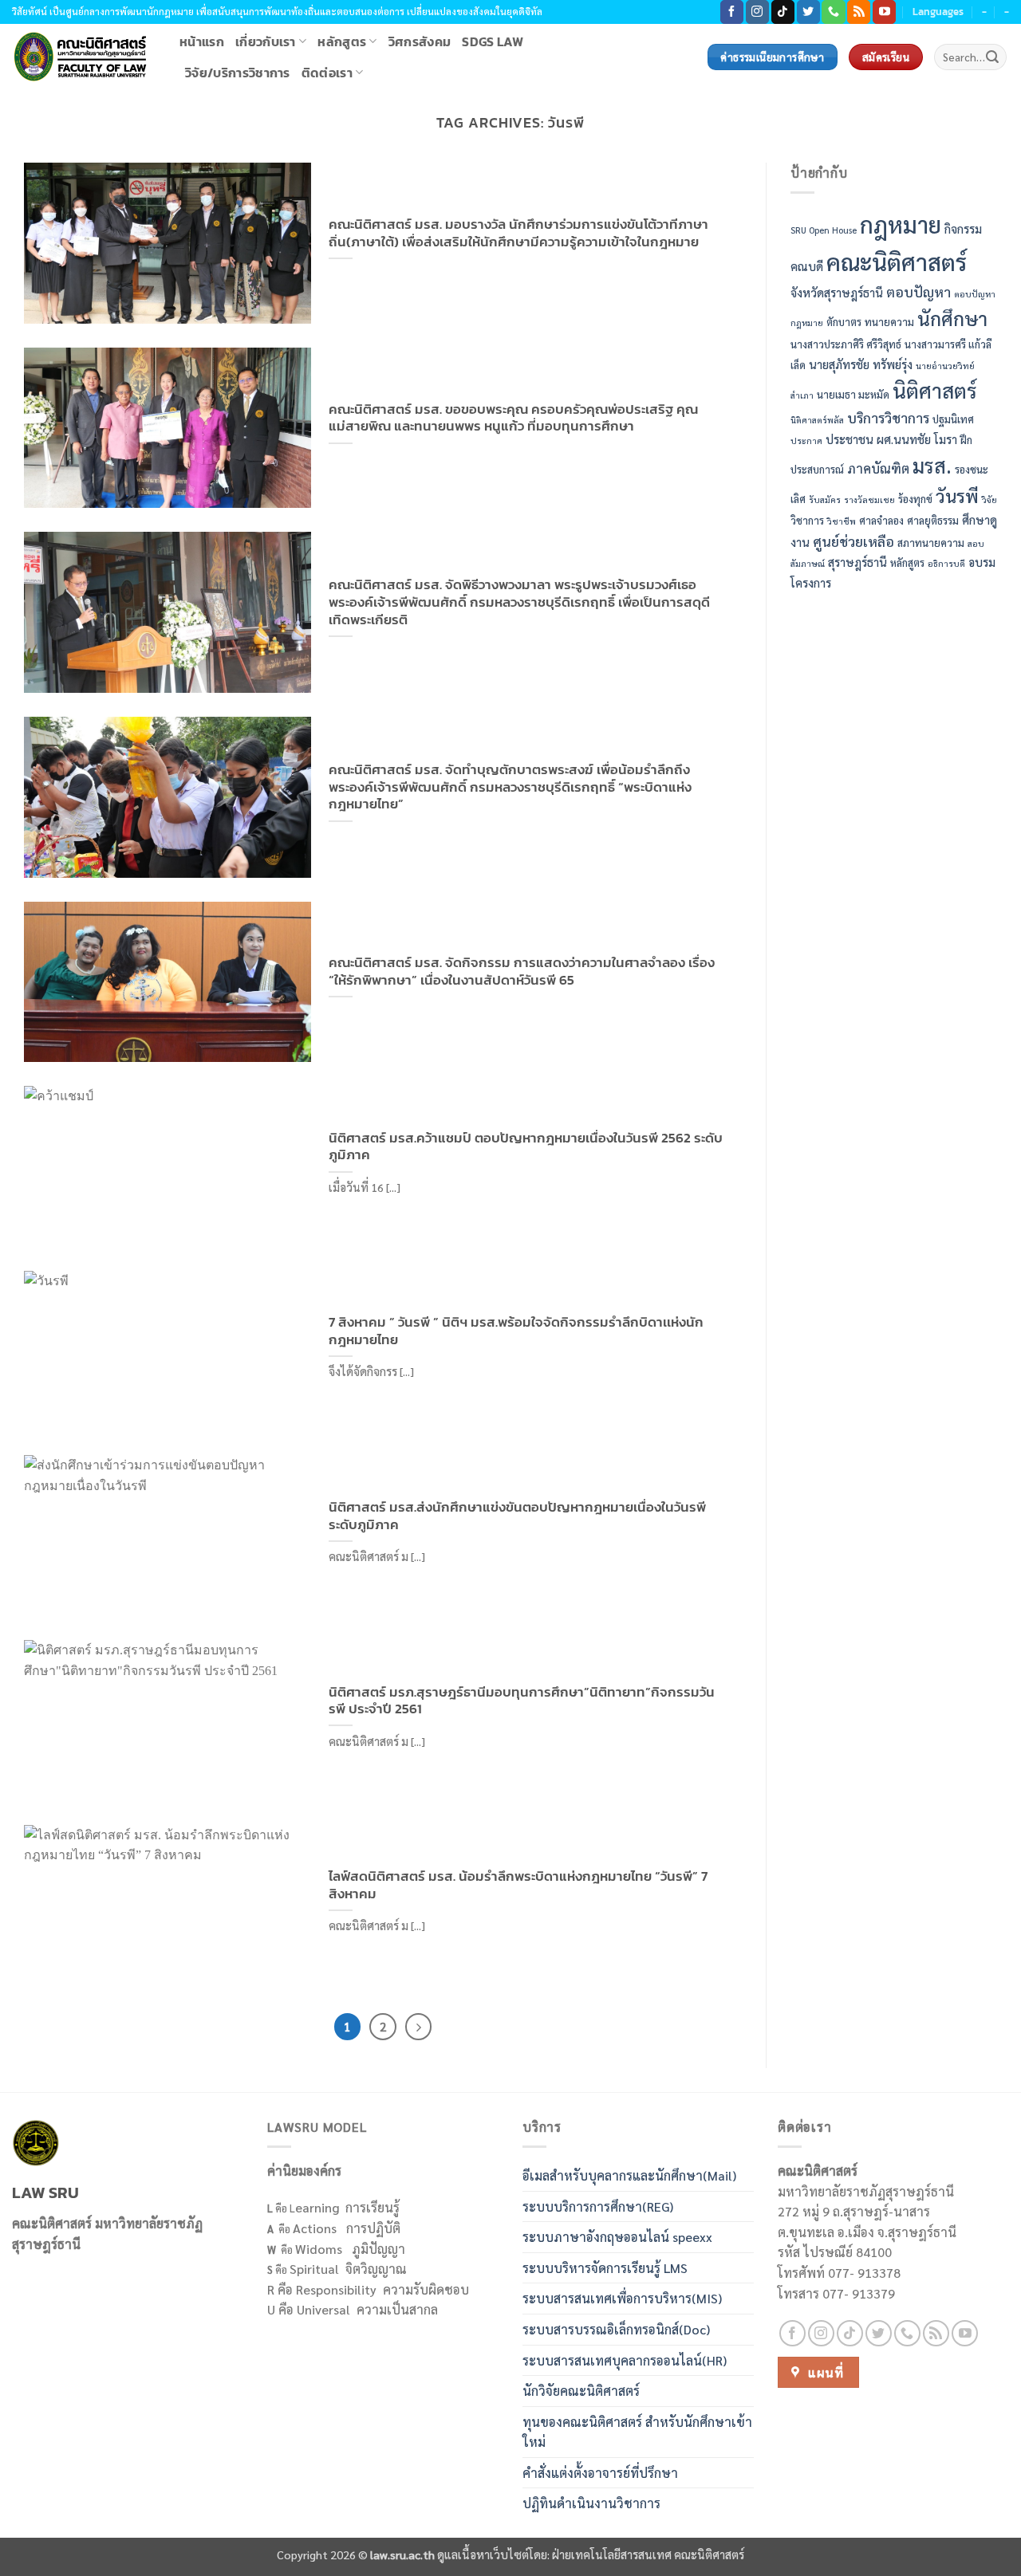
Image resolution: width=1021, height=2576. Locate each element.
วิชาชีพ (842, 521)
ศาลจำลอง (881, 520)
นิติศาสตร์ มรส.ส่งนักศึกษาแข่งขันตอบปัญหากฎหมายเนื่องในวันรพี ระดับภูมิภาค (517, 1516)
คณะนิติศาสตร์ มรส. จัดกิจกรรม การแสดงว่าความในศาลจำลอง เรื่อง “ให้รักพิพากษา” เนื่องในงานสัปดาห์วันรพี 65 (522, 971)
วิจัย (989, 499)
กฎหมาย (901, 224)
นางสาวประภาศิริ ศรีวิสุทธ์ (846, 345)
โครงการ (811, 582)
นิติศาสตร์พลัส (817, 421)
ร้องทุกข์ (915, 499)
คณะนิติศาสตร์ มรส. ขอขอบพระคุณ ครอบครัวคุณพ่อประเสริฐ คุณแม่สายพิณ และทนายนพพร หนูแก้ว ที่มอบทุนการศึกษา (513, 418)
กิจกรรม (963, 228)
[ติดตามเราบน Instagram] (757, 12)
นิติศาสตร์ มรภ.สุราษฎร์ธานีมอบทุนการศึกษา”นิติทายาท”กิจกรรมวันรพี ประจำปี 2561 (522, 1701)
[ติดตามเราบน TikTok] (783, 12)
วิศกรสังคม (420, 41)
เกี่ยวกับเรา (266, 41)
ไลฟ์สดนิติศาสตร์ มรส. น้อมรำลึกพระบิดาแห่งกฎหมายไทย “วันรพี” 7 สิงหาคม (518, 1885)
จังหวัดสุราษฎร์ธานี (837, 292)
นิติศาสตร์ (935, 390)
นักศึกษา (952, 318)
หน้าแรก (202, 41)
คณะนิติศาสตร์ (897, 262)
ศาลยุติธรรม (933, 520)
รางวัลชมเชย (869, 499)
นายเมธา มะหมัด (853, 394)
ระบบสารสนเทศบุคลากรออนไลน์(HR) (625, 2360)
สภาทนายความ (931, 543)
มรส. (932, 465)
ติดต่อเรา (327, 73)
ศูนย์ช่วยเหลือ (853, 541)
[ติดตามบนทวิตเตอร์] (808, 12)
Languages (938, 12)
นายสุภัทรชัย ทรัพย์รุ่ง (861, 364)
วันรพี (957, 496)
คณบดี (807, 266)
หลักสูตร (342, 41)
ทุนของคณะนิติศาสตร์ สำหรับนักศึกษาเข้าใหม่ (637, 2432)
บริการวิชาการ (888, 418)
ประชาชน (850, 439)
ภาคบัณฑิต (878, 468)
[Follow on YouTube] (884, 12)
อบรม (982, 562)
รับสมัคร (825, 499)
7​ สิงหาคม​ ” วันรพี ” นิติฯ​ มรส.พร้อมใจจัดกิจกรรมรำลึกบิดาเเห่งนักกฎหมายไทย (516, 1331)
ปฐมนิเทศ (953, 420)
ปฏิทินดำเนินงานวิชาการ (591, 2503)
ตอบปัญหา (919, 291)
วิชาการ (807, 520)
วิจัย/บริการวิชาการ (238, 73)
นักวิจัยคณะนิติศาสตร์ (581, 2391)
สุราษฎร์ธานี (857, 562)
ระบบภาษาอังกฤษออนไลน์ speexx (617, 2237)
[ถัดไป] (419, 2027)
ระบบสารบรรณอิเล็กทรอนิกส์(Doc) (616, 2329)
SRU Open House (824, 230)
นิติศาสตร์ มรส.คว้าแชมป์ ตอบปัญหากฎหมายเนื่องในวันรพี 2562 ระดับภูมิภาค (526, 1147)
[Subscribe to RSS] (859, 12)
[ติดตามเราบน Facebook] (732, 12)
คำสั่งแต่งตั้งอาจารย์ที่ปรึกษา (600, 2473)
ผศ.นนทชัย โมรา (917, 439)
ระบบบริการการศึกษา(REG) (598, 2206)
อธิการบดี (946, 564)
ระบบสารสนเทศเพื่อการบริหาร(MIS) (622, 2298)
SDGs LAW (493, 41)
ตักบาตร (844, 322)
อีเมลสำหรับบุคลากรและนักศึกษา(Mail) (629, 2175)
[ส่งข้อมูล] (992, 57)
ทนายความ (889, 322)
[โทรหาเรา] (833, 12)
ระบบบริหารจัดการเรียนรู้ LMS (605, 2268)
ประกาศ (806, 440)
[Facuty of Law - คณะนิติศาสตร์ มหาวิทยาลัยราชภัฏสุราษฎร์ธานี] (84, 57)
